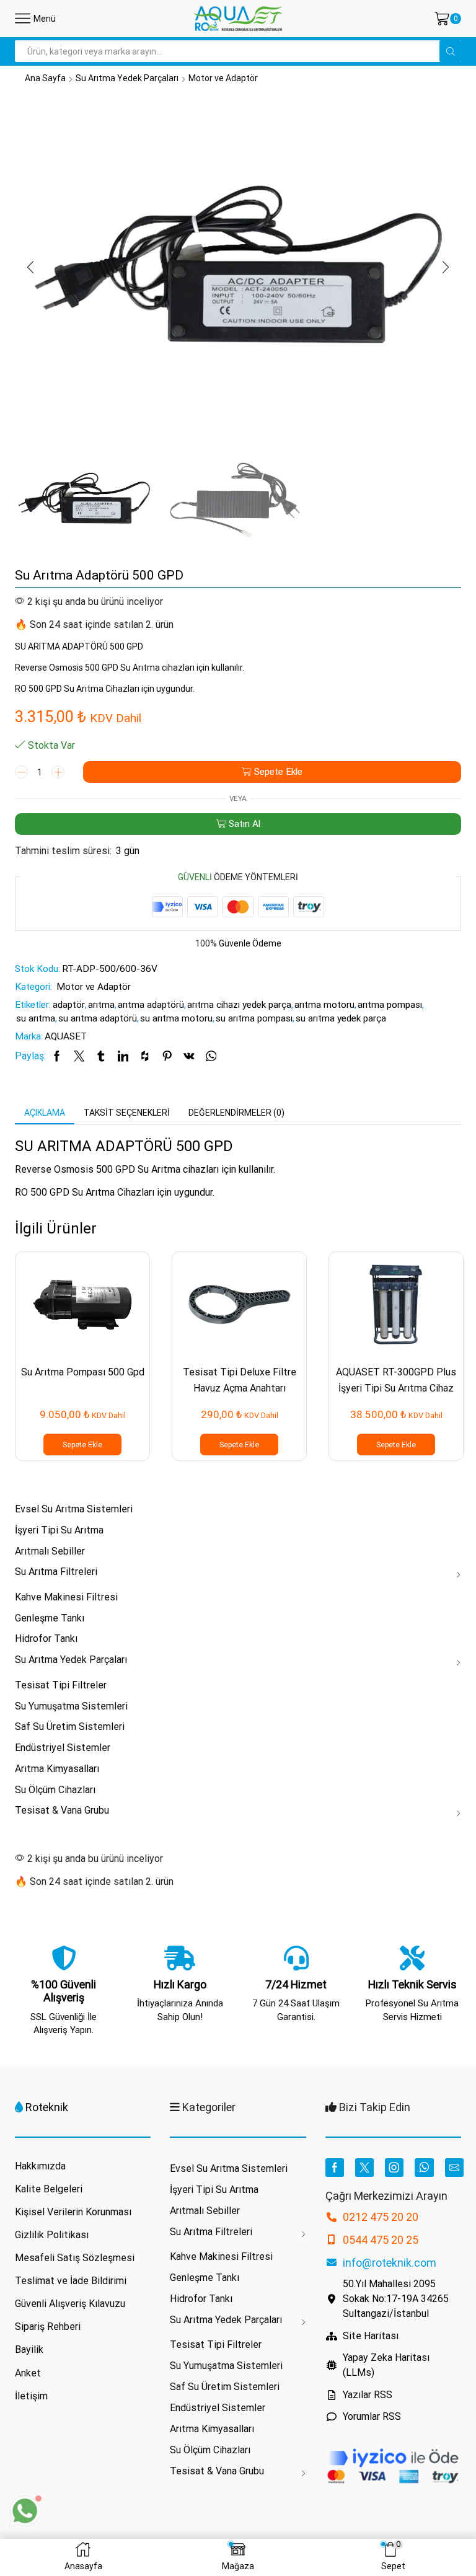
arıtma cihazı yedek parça (239, 1005)
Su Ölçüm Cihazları (55, 1790)
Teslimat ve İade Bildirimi (71, 2281)
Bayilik (29, 2349)
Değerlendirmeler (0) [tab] (236, 1113)
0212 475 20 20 (381, 2217)
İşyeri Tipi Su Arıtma (59, 1530)
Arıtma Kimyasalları (57, 1769)
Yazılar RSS (368, 2395)
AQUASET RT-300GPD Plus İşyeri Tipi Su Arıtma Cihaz (396, 1380)
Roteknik (47, 2107)
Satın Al (245, 824)
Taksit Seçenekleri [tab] (127, 1113)
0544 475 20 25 (381, 2240)
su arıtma (36, 1018)
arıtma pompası (390, 1005)
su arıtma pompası (254, 1018)
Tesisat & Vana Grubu (62, 1810)
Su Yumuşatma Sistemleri (71, 1706)
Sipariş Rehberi (48, 2327)
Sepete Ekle (278, 772)
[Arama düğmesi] (450, 51)
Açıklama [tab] (45, 1113)
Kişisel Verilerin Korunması (73, 2212)
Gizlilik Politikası (52, 2235)
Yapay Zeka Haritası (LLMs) (386, 2365)
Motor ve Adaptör (223, 78)
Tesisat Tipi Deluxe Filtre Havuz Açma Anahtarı (240, 1380)
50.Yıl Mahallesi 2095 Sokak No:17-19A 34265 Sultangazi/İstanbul (396, 2299)
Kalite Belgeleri (49, 2189)
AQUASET (66, 1036)
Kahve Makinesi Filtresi (66, 1597)
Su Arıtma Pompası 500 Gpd (83, 1372)
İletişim (31, 2396)
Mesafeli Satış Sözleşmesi (75, 2258)
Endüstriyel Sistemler (63, 1748)
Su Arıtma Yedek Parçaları (127, 78)
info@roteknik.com (390, 2263)
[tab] (45, 1113)
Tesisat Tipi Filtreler (61, 1685)
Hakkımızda (40, 2166)
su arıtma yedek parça (341, 1018)
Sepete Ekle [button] (82, 1445)
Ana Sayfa (45, 78)
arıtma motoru (324, 1005)
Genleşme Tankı (50, 1618)
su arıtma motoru (176, 1018)
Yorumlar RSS (372, 2416)
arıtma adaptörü (151, 1005)
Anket (28, 2373)
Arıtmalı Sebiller (50, 1551)
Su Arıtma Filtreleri (56, 1572)
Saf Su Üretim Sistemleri (70, 1727)
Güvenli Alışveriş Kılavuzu (70, 2304)
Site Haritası (371, 2336)
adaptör (69, 1005)
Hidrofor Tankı (46, 1639)
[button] (30, 267)
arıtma (101, 1005)
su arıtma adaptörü (98, 1018)
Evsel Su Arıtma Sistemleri (74, 1509)
